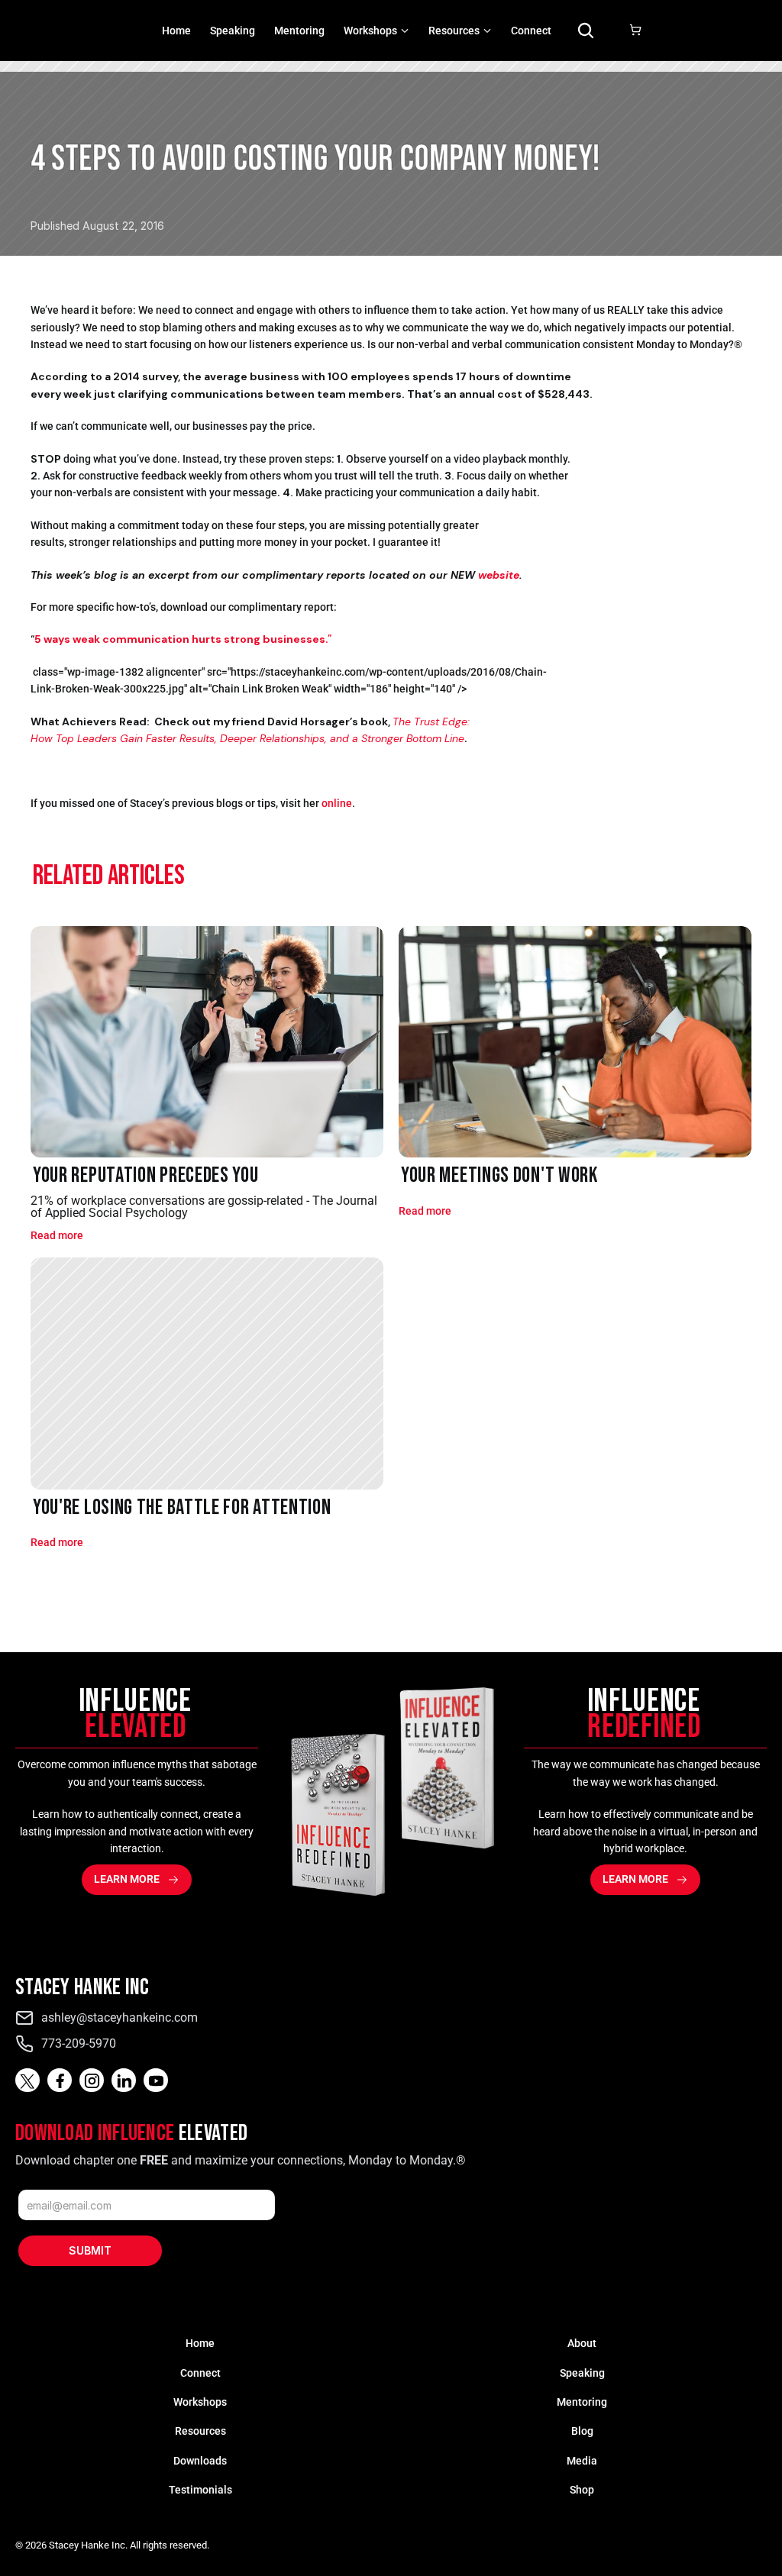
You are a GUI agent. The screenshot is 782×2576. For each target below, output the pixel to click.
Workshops (370, 31)
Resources (200, 2431)
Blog (582, 2431)
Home (176, 31)
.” (183, 639)
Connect (531, 31)
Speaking (233, 31)
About (582, 2343)
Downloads (200, 2461)
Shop (582, 2490)
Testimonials (200, 2490)
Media (582, 2461)
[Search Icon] (586, 31)
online (337, 803)
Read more (57, 1235)
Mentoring (299, 31)
